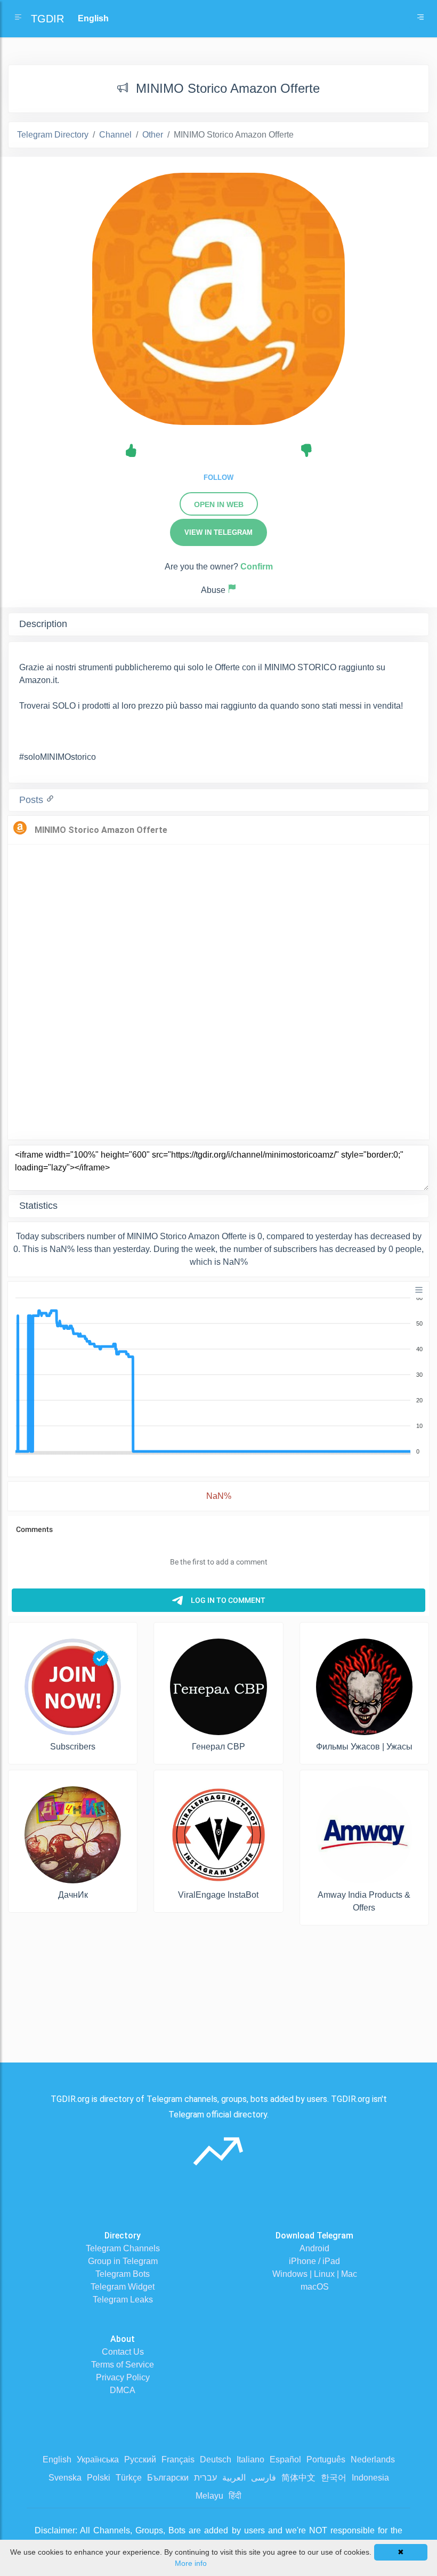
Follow (218, 478)
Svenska (65, 2478)
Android (314, 2248)
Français (178, 2459)
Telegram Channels (123, 2248)
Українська (98, 2459)
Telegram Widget (123, 2287)
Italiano (250, 2459)
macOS (315, 2287)
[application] (218, 1375)
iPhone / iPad (314, 2261)
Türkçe (129, 2478)
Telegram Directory (53, 135)
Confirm (257, 567)
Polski (99, 2478)
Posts (33, 800)
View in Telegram (218, 532)
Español (285, 2459)
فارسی (264, 2478)
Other (153, 135)
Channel (115, 135)
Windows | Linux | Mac (315, 2274)
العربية (234, 2478)
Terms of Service (123, 2365)
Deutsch (216, 2459)
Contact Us (123, 2352)
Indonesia (370, 2478)
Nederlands (373, 2459)
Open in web (219, 504)
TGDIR (47, 19)
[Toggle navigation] (420, 19)
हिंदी (235, 2496)
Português (326, 2459)
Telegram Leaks (123, 2300)
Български (168, 2478)
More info (191, 2563)
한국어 (334, 2478)
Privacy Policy (123, 2377)
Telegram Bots (123, 2274)
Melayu (209, 2496)
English (57, 2459)
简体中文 (298, 2478)
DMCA (123, 2390)
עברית (205, 2478)
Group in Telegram (123, 2261)
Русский (140, 2459)
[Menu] (419, 1290)
